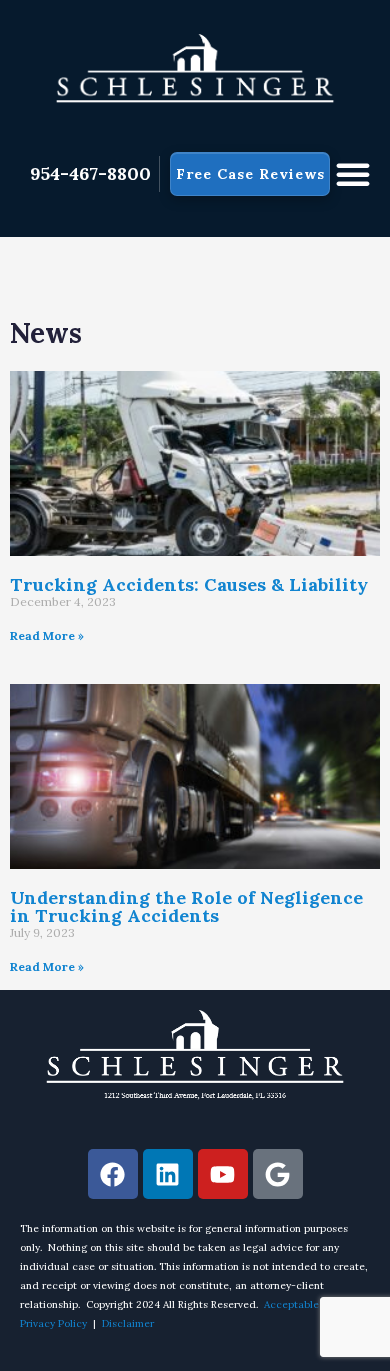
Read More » (47, 635)
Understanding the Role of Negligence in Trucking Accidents (186, 906)
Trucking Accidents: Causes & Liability (189, 584)
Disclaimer (128, 1323)
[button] (353, 174)
